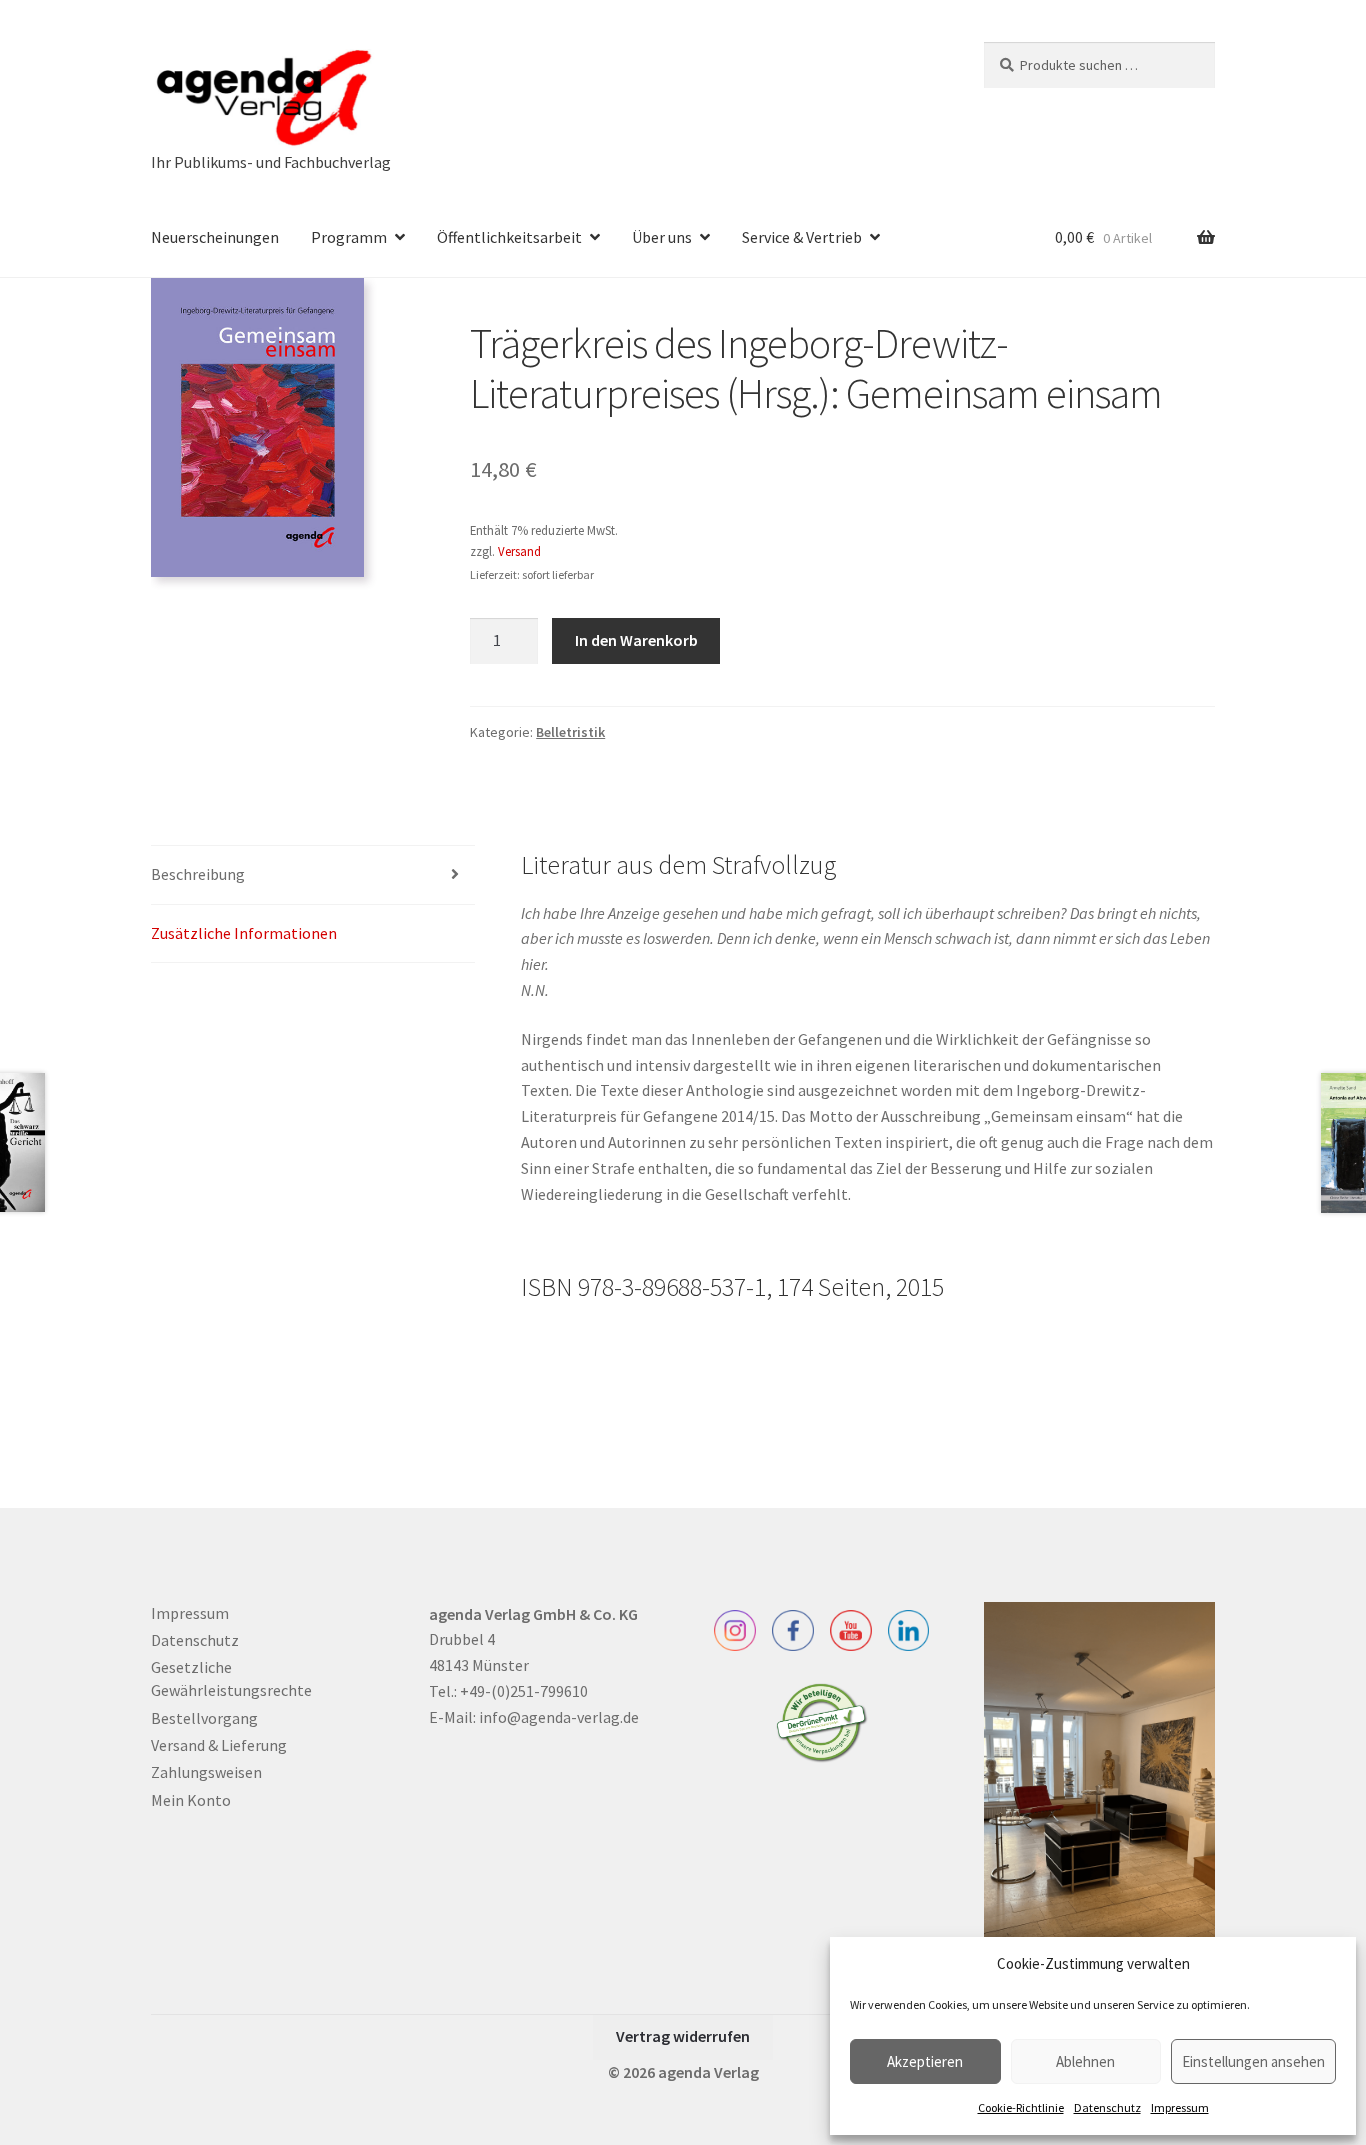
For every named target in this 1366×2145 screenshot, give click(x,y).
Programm (349, 237)
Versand (519, 551)
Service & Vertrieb (802, 237)
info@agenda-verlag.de (559, 1717)
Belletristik (570, 732)
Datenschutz (1107, 2107)
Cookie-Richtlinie (1021, 2107)
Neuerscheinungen (215, 237)
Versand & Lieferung (219, 1745)
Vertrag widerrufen (683, 2036)
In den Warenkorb (636, 640)
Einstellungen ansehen (1253, 2061)
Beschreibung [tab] (198, 874)
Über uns (662, 237)
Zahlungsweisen (206, 1772)
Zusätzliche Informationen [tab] (244, 933)
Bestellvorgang (204, 1718)
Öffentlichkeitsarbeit (509, 237)
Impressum (1180, 2107)
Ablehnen (1085, 2061)
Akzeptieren (925, 2061)
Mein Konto (191, 1800)
